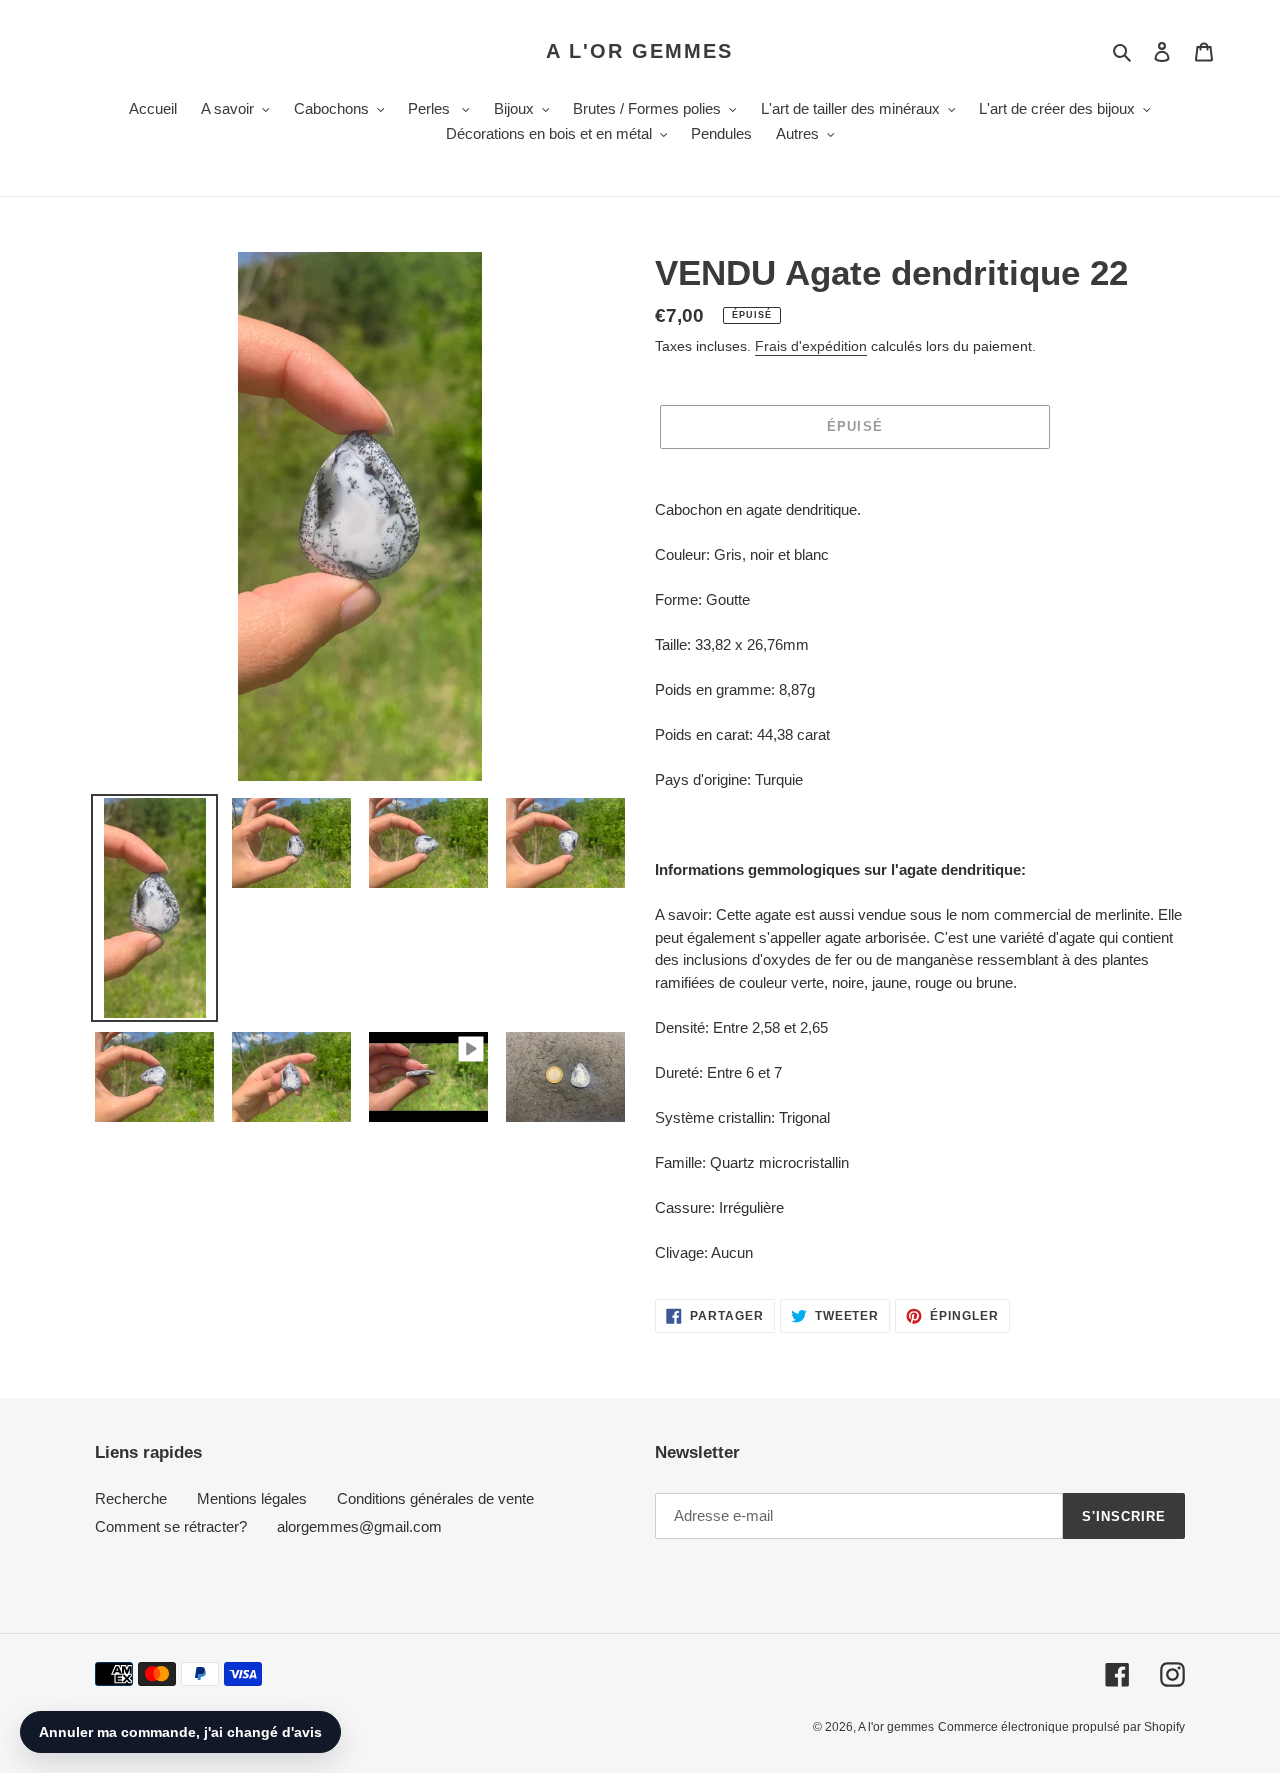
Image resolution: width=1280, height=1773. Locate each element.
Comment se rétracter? (171, 1526)
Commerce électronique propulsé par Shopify (1061, 1727)
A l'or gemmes (639, 51)
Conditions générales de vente (435, 1498)
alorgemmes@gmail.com (359, 1526)
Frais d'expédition (811, 346)
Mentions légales (252, 1498)
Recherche (131, 1498)
